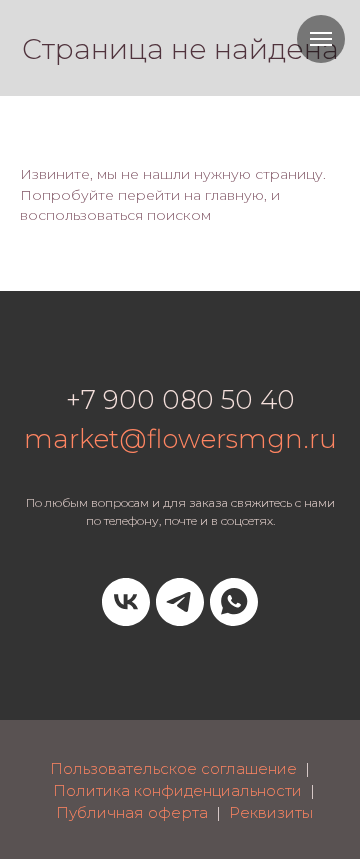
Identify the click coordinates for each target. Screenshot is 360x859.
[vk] (126, 602)
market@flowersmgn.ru (180, 439)
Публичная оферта (132, 812)
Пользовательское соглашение (173, 768)
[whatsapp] (234, 602)
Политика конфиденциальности (177, 790)
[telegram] (180, 602)
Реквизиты (271, 812)
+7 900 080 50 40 (180, 400)
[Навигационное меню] (321, 39)
